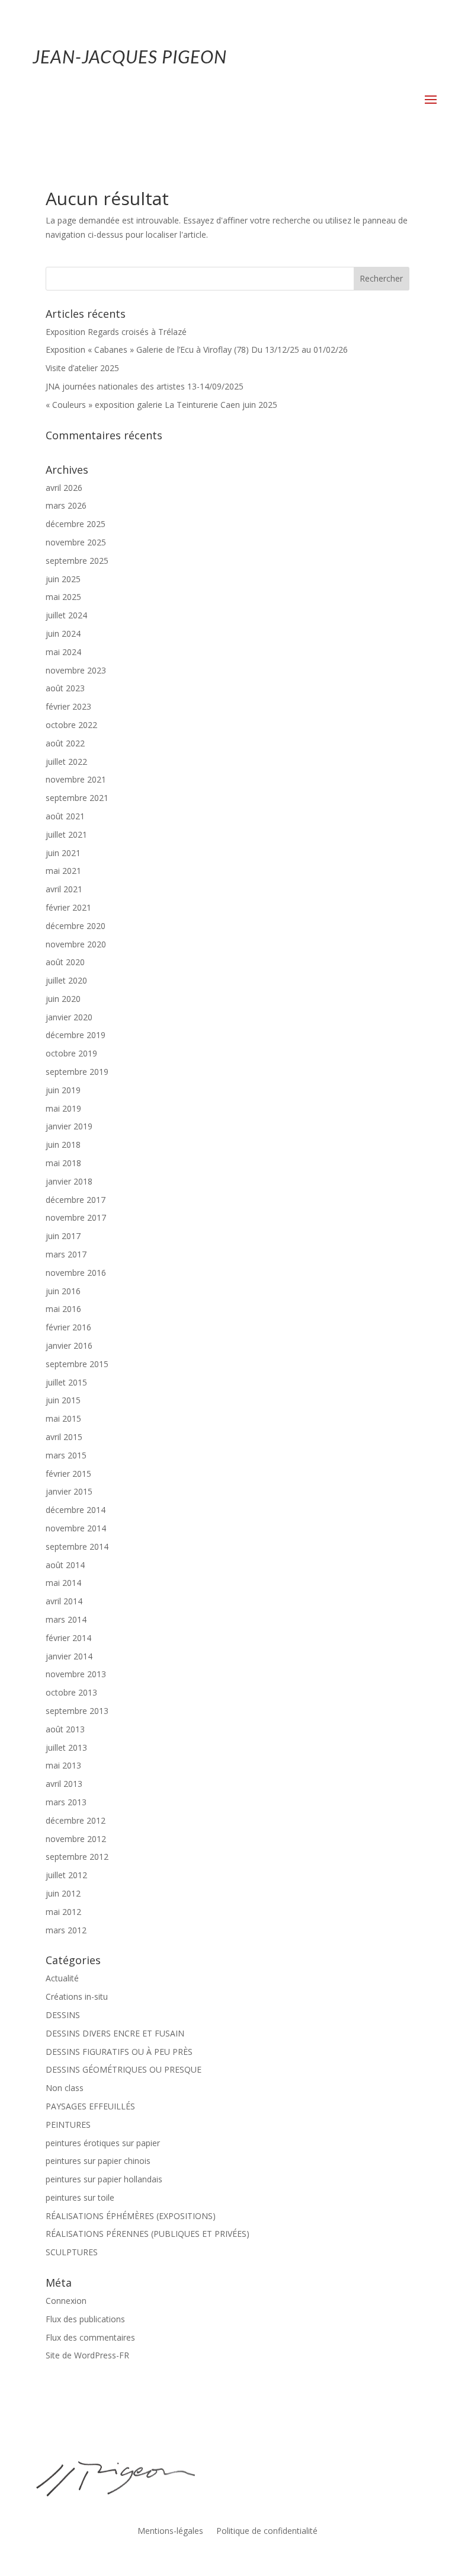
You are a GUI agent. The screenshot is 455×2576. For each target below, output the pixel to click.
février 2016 (68, 1327)
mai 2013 (63, 1765)
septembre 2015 (77, 1364)
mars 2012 (66, 1930)
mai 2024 (63, 652)
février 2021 (68, 907)
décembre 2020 (76, 926)
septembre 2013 (77, 1711)
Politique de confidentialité (267, 2532)
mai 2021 (63, 871)
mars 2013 (66, 1802)
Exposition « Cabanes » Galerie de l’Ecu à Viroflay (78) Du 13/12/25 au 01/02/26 (197, 349)
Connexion (66, 2301)
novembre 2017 (76, 1217)
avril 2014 (64, 1601)
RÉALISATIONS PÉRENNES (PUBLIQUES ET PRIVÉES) (148, 2234)
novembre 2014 (76, 1528)
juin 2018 (63, 1145)
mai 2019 (63, 1108)
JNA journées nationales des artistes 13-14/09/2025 (145, 386)
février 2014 (68, 1638)
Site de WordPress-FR (87, 2355)
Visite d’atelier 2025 (82, 368)
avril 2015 (64, 1437)
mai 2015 (63, 1418)
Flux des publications (85, 2319)
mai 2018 (63, 1163)
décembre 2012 (76, 1820)
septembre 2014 (77, 1546)
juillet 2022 (66, 762)
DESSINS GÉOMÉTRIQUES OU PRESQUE (124, 2069)
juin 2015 (63, 1400)
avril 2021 (64, 889)
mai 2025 (63, 597)
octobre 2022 (71, 725)
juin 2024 (63, 633)
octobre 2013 (71, 1692)
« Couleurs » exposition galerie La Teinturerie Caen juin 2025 (161, 405)
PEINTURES (68, 2125)
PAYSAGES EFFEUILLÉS (90, 2106)
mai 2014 (63, 1583)
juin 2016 (63, 1291)
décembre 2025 (76, 524)
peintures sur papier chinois (98, 2161)
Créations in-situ (77, 1996)
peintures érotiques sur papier (103, 2143)
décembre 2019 (76, 1035)
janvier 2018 (69, 1181)
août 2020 (65, 962)
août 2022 (65, 743)
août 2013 (65, 1729)
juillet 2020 (66, 980)
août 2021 (65, 816)
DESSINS (63, 2015)
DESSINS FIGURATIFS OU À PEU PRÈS (119, 2052)
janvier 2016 (69, 1346)
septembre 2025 (77, 561)
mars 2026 (66, 505)
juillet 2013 (66, 1747)
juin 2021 (63, 853)
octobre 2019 (71, 1053)
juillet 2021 (66, 834)
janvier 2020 (69, 1017)
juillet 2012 (66, 1875)
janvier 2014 (69, 1656)
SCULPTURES (72, 2252)
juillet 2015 (66, 1382)
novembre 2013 (76, 1674)
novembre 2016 (76, 1273)
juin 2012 (63, 1893)
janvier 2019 (69, 1126)
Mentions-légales (170, 2532)
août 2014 (65, 1565)
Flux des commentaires (90, 2337)
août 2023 (65, 688)
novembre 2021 (76, 779)
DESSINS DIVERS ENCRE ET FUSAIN (115, 2033)
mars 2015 (66, 1455)
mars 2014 (66, 1619)
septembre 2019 (77, 1072)
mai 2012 (63, 1912)
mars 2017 (66, 1254)
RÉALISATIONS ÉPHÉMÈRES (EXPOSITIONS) (131, 2216)
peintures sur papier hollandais (104, 2179)
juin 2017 (63, 1236)
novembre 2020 (76, 944)
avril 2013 (64, 1784)
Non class (65, 2088)
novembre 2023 (76, 670)
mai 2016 (63, 1309)
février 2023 (68, 706)
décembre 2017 (76, 1200)
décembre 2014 (76, 1510)
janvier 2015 (69, 1491)
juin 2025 (63, 579)
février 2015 (68, 1474)
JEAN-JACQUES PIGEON (130, 56)
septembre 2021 (77, 798)
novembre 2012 (76, 1839)
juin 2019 (63, 1090)
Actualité (62, 1978)
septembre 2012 (77, 1857)
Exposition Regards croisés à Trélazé (116, 332)
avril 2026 (64, 488)
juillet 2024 (66, 615)
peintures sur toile (80, 2197)
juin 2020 (63, 999)
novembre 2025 (76, 542)
